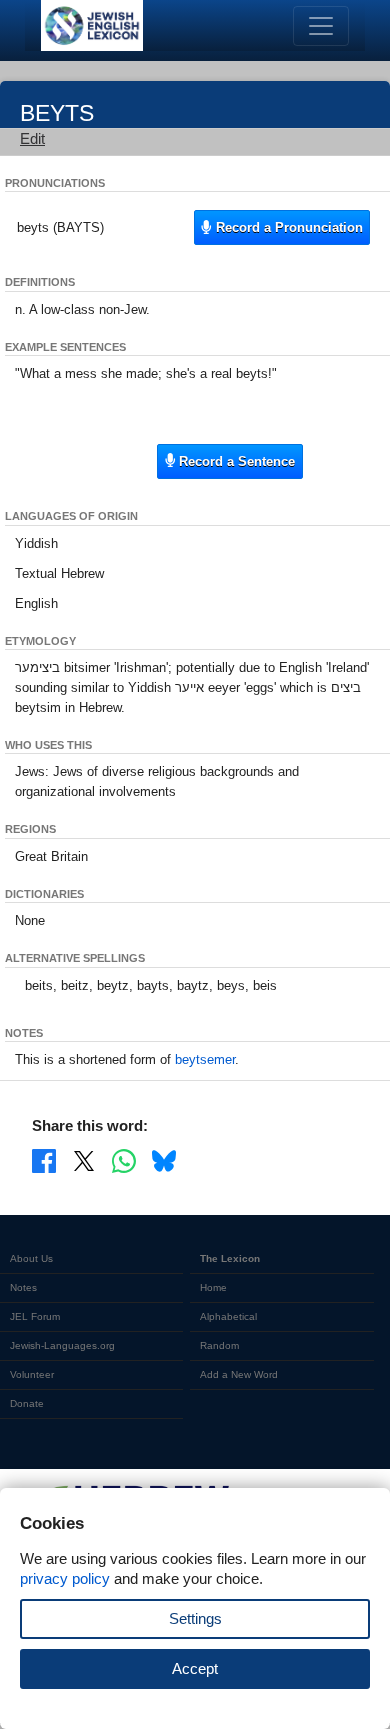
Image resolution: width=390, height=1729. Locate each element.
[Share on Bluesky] (164, 1160)
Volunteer (32, 1374)
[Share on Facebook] (44, 1160)
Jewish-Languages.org (62, 1345)
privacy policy (65, 1578)
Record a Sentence (235, 461)
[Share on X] (84, 1160)
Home (213, 1287)
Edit (32, 138)
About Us (31, 1258)
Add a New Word (239, 1374)
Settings (195, 1618)
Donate (27, 1403)
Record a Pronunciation (287, 227)
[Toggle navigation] (321, 26)
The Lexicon (230, 1258)
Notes (23, 1287)
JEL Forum (35, 1316)
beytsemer (205, 1059)
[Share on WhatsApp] (124, 1160)
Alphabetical (228, 1316)
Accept (195, 1668)
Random (219, 1345)
